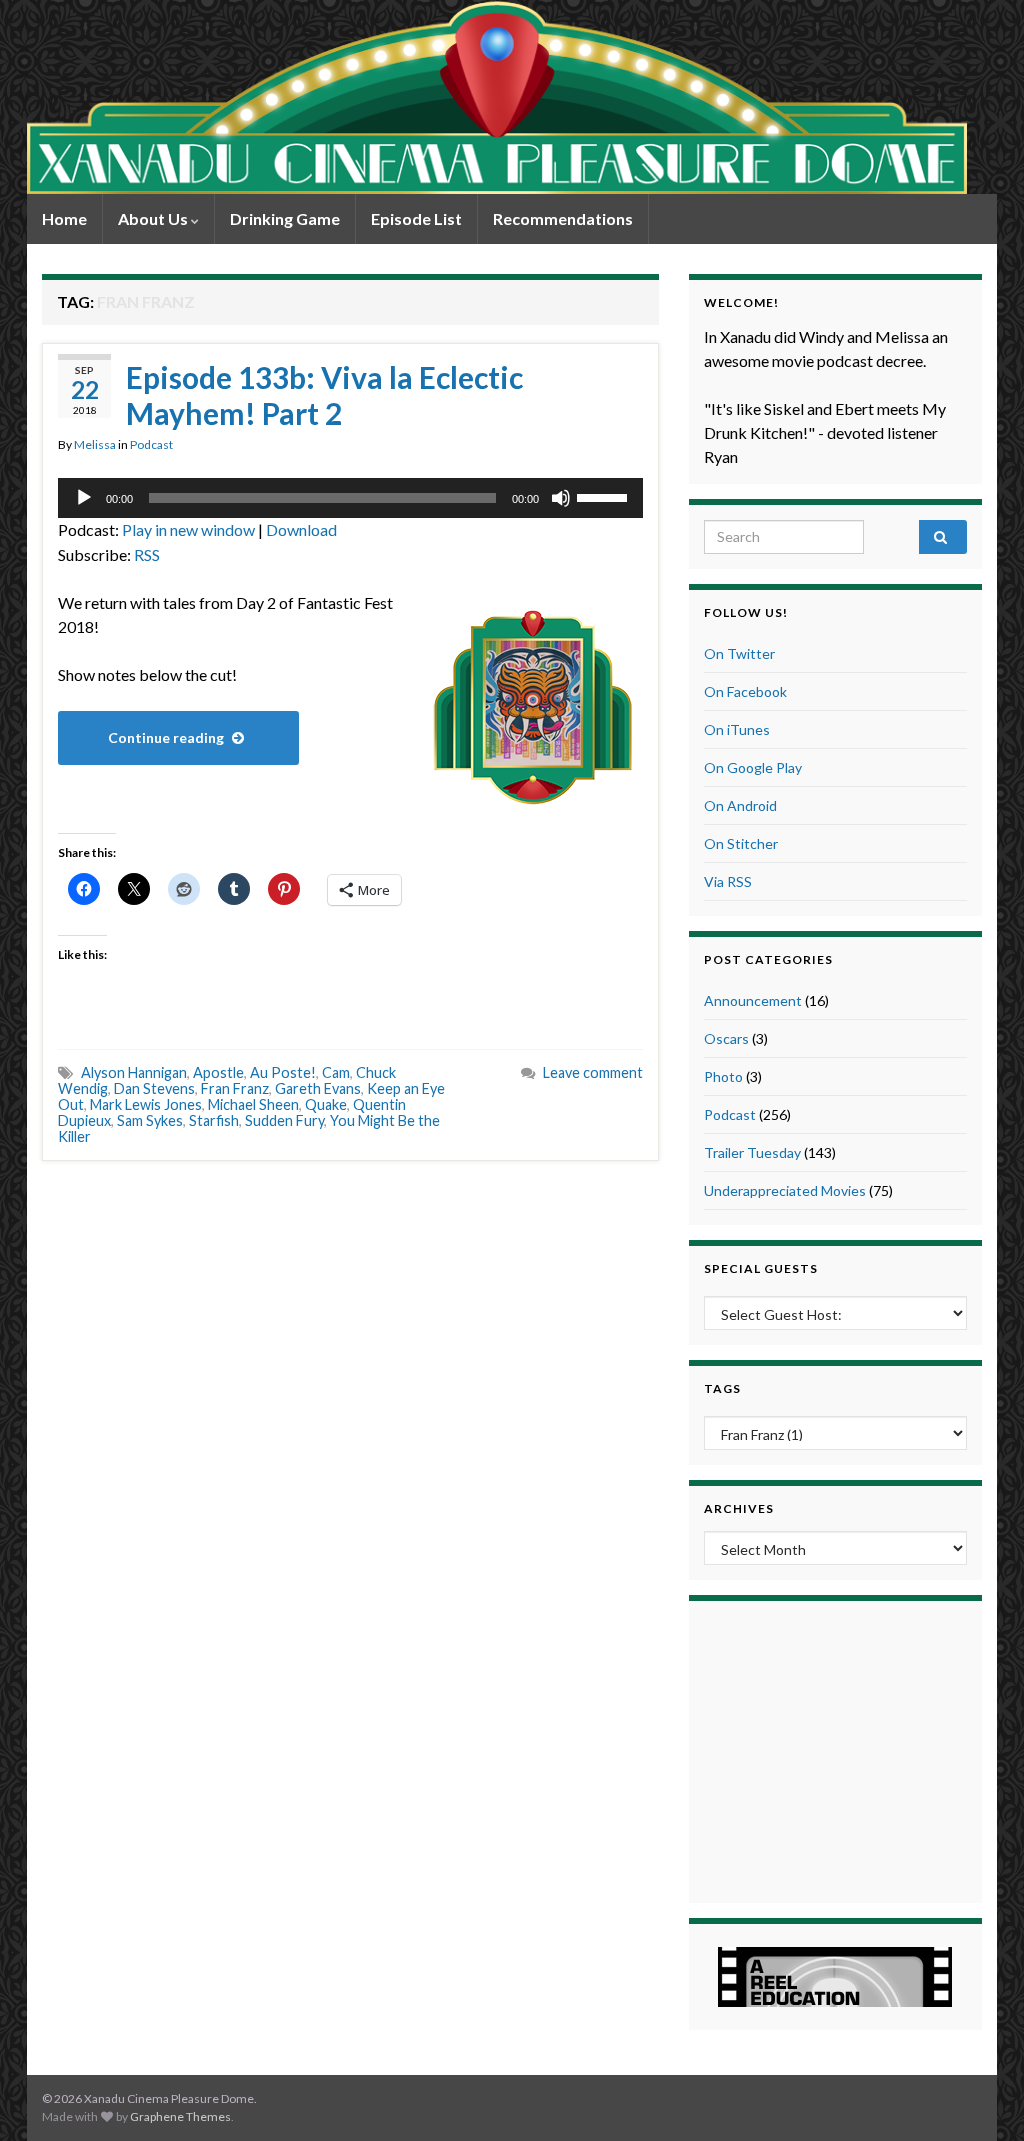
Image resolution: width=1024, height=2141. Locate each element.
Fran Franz (235, 1088)
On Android (740, 805)
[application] (350, 498)
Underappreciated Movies (785, 1190)
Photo (723, 1076)
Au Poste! (283, 1072)
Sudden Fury (284, 1120)
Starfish (214, 1120)
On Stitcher (741, 843)
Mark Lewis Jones (146, 1104)
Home (64, 218)
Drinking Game (285, 218)
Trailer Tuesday (752, 1152)
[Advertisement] (835, 1749)
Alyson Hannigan (134, 1072)
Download (301, 529)
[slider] (605, 496)
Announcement (753, 1000)
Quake (326, 1104)
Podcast (151, 444)
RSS (147, 554)
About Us (154, 218)
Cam (336, 1072)
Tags (722, 1388)
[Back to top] (979, 2096)
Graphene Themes (180, 2116)
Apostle (218, 1072)
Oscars (726, 1038)
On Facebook (745, 691)
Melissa (95, 444)
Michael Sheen (253, 1104)
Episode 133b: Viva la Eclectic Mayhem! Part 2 (324, 395)
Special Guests (761, 1268)
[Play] (84, 498)
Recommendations (563, 218)
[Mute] (561, 498)
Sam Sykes (150, 1120)
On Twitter (739, 653)
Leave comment (593, 1072)
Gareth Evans (318, 1088)
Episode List (416, 218)
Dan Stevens (154, 1088)
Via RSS (728, 881)
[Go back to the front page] (497, 97)
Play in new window (188, 529)
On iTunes (737, 729)
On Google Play (753, 767)
